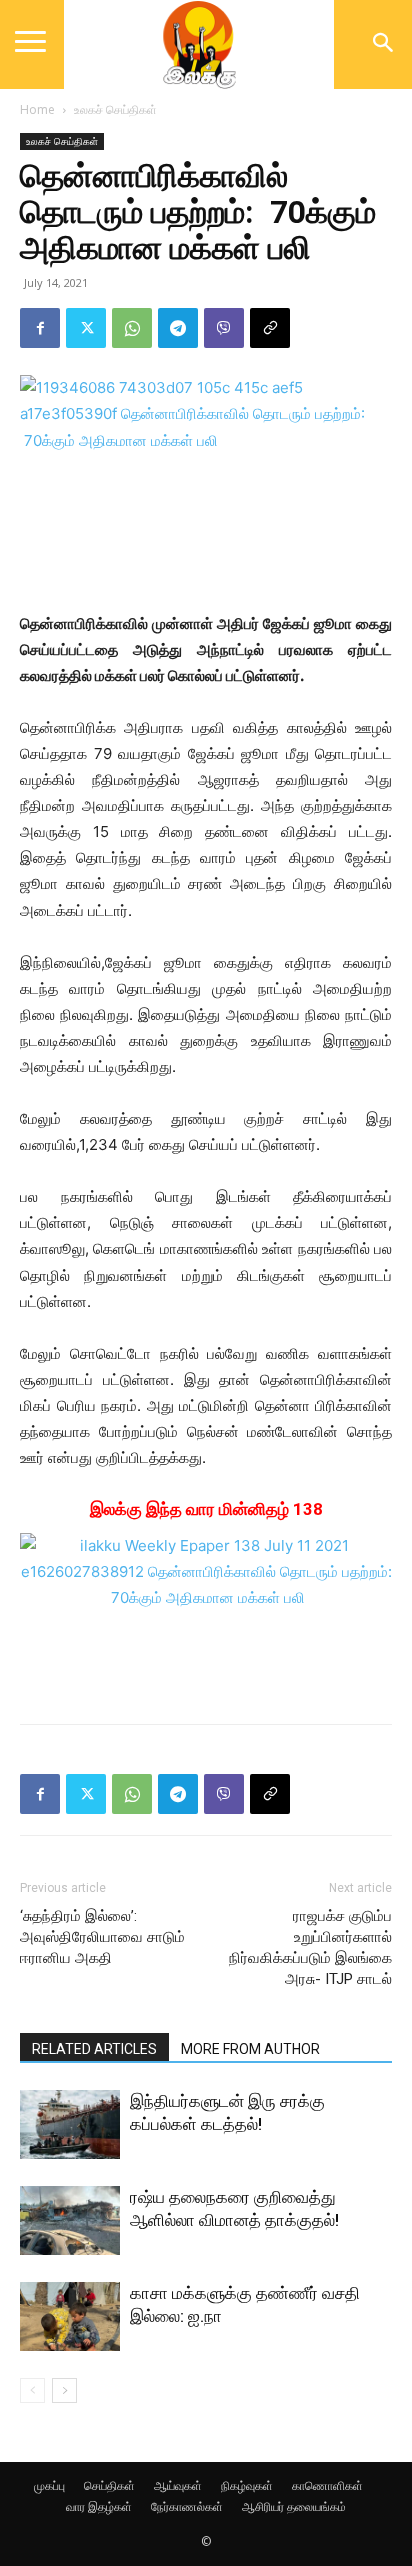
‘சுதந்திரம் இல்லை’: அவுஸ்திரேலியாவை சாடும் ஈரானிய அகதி (102, 1937)
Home (37, 109)
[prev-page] (32, 2390)
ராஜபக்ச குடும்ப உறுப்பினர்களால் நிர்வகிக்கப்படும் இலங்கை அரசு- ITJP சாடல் (310, 1947)
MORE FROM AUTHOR (250, 2049)
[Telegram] (178, 328)
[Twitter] (86, 328)
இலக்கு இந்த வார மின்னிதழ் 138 (206, 1509)
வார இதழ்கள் (99, 2506)
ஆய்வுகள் (178, 2485)
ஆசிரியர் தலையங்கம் (294, 2506)
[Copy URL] (270, 328)
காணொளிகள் (327, 2485)
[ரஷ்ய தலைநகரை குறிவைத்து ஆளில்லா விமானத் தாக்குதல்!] (70, 2220)
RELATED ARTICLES (94, 2049)
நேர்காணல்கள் (187, 2506)
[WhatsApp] (132, 328)
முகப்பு (49, 2485)
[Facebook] (40, 328)
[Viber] (224, 328)
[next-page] (64, 2390)
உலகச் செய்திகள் (115, 109)
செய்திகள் (109, 2485)
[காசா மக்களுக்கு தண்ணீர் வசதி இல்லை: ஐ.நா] (70, 2316)
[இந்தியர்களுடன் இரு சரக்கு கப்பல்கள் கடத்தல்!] (70, 2124)
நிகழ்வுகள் (247, 2485)
